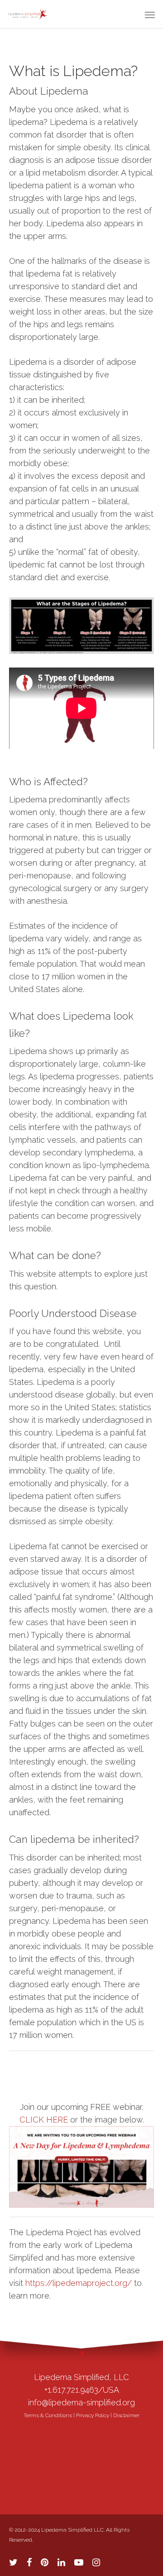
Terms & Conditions (48, 2415)
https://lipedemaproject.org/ (79, 2283)
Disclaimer (126, 2415)
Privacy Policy (93, 2415)
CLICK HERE (44, 2120)
